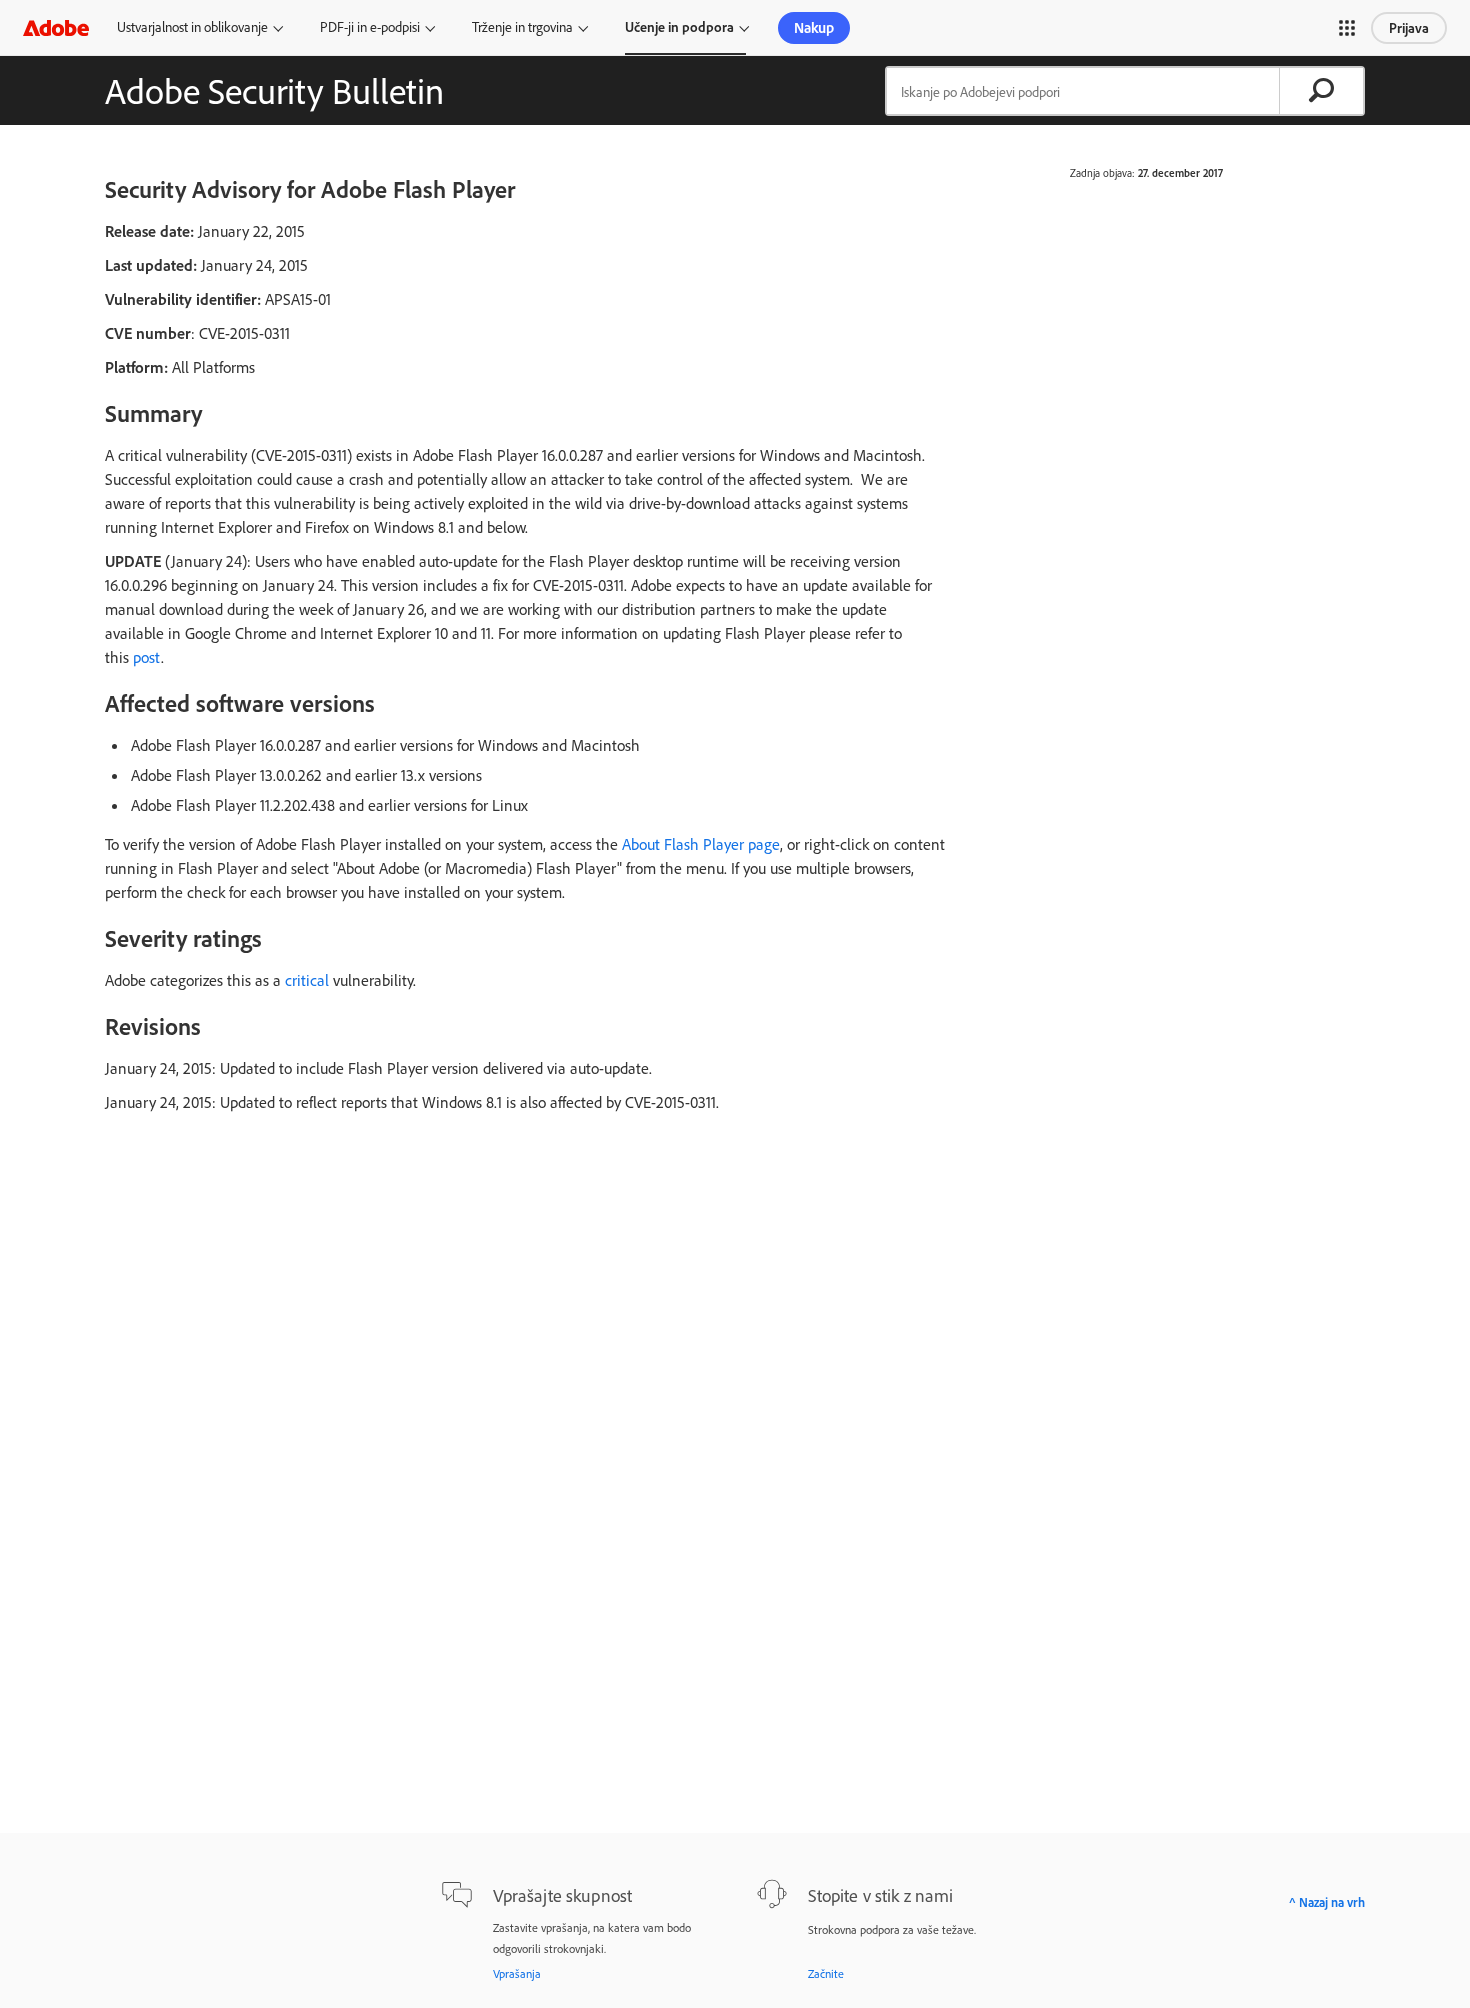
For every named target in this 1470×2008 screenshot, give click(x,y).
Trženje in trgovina (522, 27)
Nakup (814, 27)
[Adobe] (56, 27)
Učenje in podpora (679, 27)
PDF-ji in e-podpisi (370, 27)
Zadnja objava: (1102, 173)
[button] (1347, 28)
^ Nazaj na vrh (1327, 1902)
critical (307, 980)
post (147, 657)
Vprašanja (517, 1973)
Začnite (826, 1973)
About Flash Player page (701, 844)
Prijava (1409, 28)
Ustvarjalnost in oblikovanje (192, 27)
